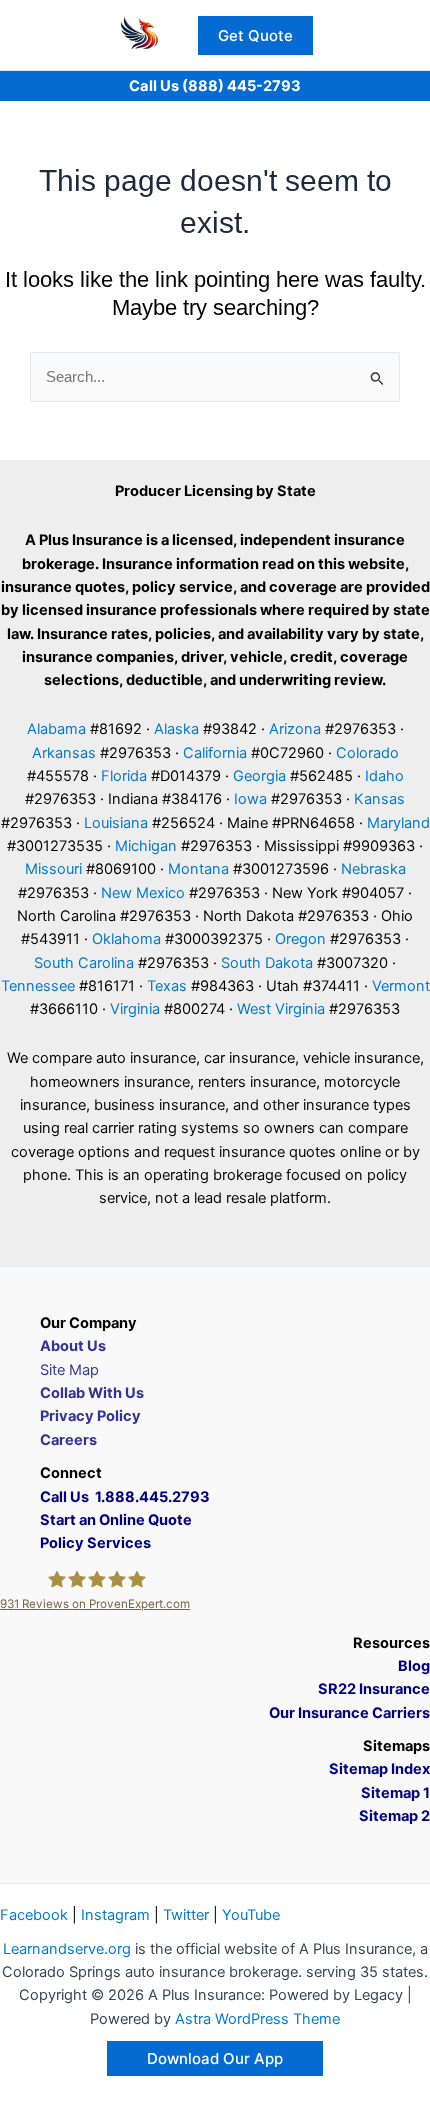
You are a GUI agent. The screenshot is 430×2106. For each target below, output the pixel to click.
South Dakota (267, 963)
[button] (255, 35)
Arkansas (64, 753)
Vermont (401, 986)
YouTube (251, 1915)
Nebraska (373, 869)
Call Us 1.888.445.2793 (125, 1497)
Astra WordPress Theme (257, 2019)
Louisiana (116, 823)
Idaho (384, 776)
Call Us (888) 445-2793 (215, 86)
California (215, 753)
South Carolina (84, 963)
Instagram (115, 1915)
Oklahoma (126, 939)
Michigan (146, 846)
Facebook (34, 1915)
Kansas (379, 799)
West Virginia (281, 1009)
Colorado (367, 753)
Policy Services (95, 1543)
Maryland (398, 823)
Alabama (56, 729)
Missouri (53, 869)
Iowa (250, 799)
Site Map (69, 1370)
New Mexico (143, 893)
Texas (167, 986)
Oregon (300, 939)
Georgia (259, 776)
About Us (73, 1346)
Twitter (186, 1915)
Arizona (295, 729)
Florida (124, 776)
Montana (198, 869)
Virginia (135, 1009)
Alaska (176, 729)
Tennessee (38, 986)
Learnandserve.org (67, 1949)
